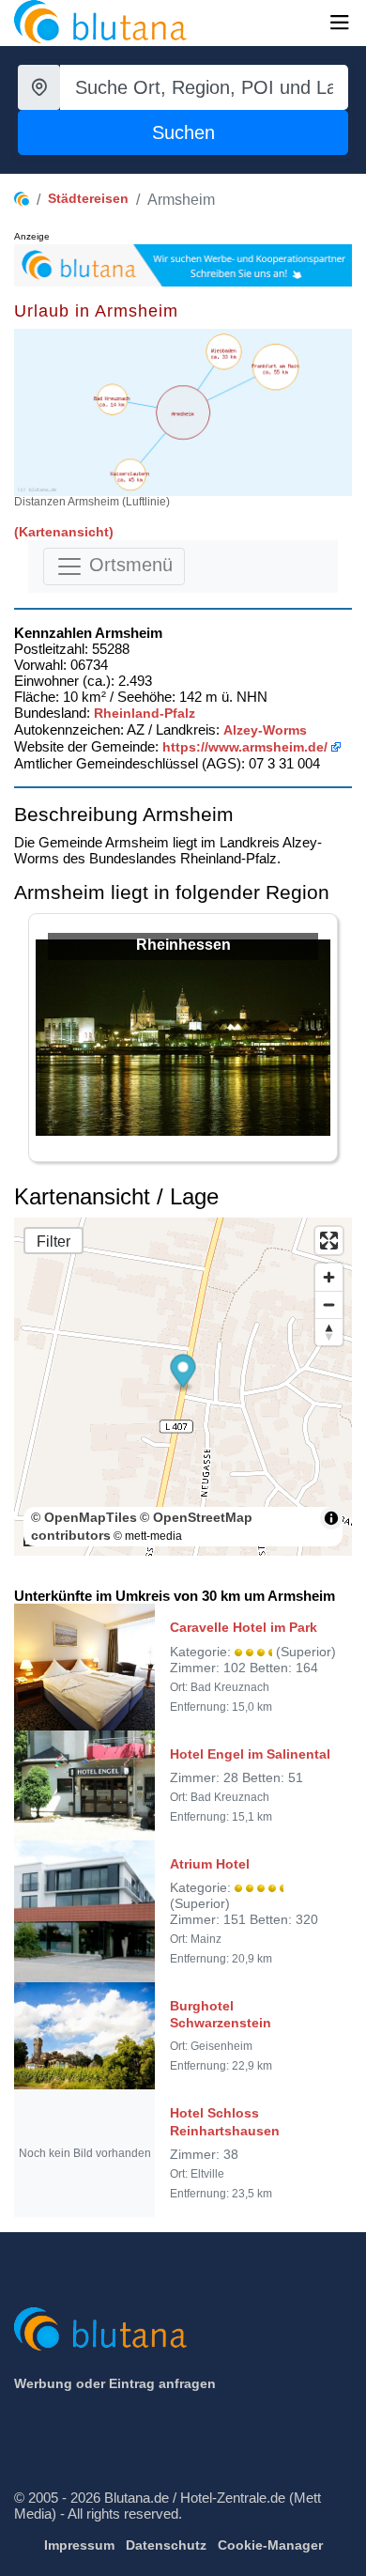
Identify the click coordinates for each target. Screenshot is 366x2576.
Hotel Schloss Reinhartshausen (225, 2121)
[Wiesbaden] (224, 352)
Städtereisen (88, 198)
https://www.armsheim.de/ (245, 747)
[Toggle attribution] (331, 1518)
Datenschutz (166, 2545)
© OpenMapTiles (84, 1517)
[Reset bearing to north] (329, 1332)
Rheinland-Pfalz (145, 713)
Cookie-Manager (270, 2545)
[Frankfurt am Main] (275, 367)
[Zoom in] (329, 1277)
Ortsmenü (128, 565)
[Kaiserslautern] (130, 474)
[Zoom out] (329, 1304)
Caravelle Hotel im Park (244, 1627)
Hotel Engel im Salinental (250, 1754)
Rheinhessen (183, 945)
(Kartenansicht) (64, 532)
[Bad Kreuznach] (112, 400)
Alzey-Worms (265, 730)
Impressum (79, 2545)
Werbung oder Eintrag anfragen (115, 2383)
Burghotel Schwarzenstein (221, 2014)
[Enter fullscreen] (329, 1241)
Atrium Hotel (210, 1864)
